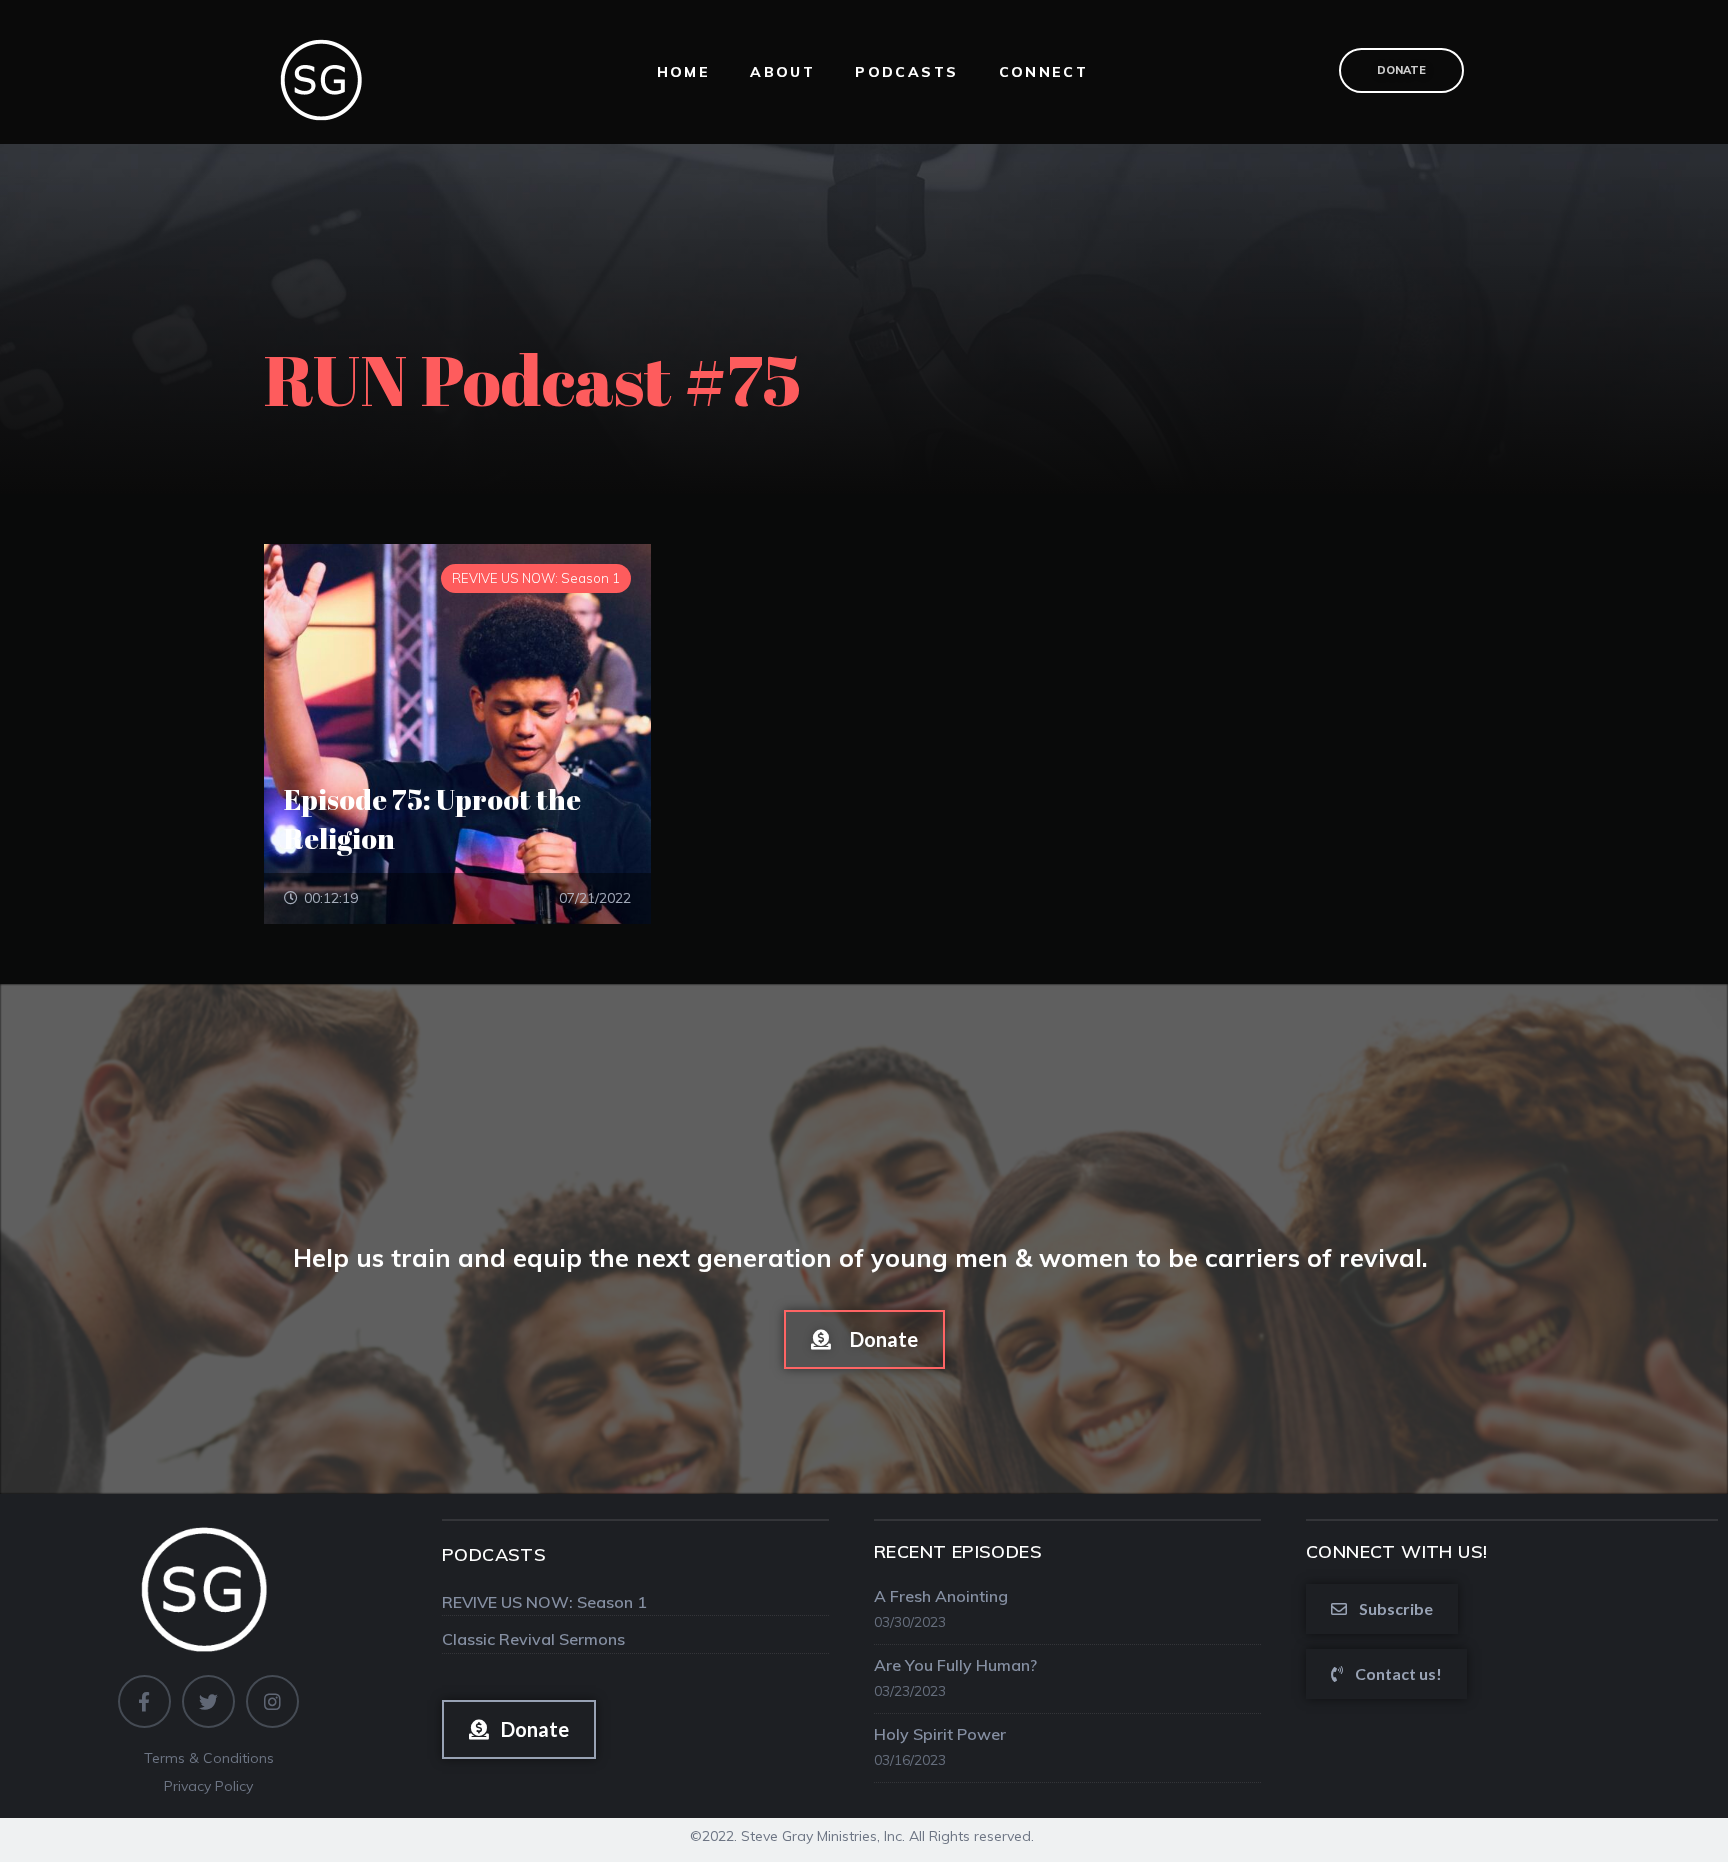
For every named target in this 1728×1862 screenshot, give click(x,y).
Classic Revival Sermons (533, 1639)
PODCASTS (494, 1554)
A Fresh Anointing (941, 1596)
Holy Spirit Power (940, 1734)
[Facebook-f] (144, 1701)
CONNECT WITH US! (1396, 1551)
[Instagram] (272, 1701)
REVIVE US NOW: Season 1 (544, 1602)
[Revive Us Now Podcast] (324, 70)
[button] (864, 1339)
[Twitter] (208, 1701)
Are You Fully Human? (955, 1665)
